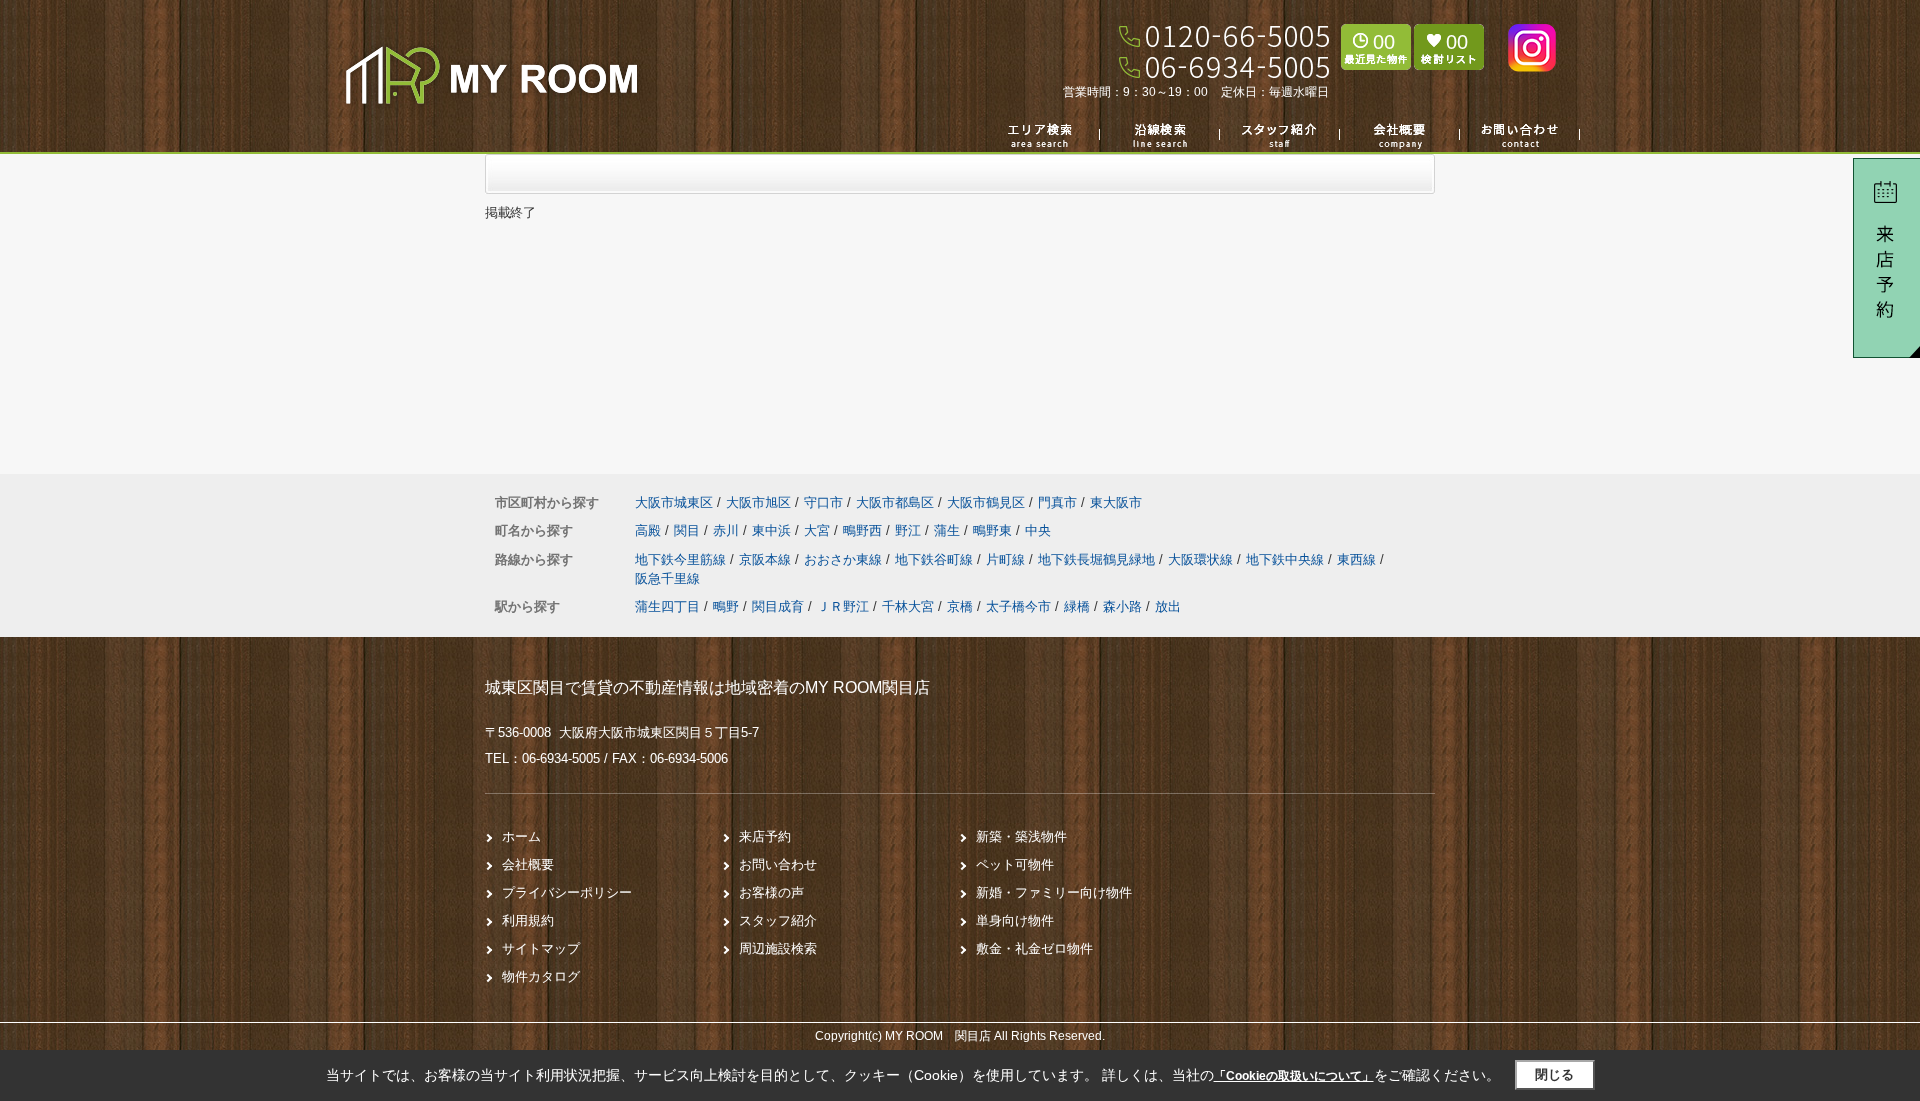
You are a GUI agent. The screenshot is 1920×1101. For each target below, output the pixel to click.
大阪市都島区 (895, 502)
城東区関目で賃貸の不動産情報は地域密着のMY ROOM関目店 (707, 687)
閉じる (1554, 1074)
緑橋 (1077, 606)
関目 (689, 530)
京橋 (960, 606)
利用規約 (528, 920)
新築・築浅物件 (1021, 836)
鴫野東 (994, 530)
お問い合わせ (778, 864)
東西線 (1358, 559)
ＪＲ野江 (843, 606)
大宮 (819, 530)
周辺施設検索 (778, 948)
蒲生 (949, 530)
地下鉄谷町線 (936, 559)
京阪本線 (767, 559)
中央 (1038, 530)
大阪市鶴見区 (986, 502)
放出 (1168, 606)
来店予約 (765, 836)
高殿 (650, 530)
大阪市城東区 (674, 502)
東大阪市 (1116, 502)
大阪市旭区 (758, 502)
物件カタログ (541, 976)
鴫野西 (864, 530)
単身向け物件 (1015, 920)
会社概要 (528, 864)
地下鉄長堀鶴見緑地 (1098, 559)
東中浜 (773, 530)
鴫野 (726, 606)
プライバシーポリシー (567, 892)
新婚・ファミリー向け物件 (1054, 892)
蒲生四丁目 (667, 606)
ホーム (521, 836)
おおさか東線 (845, 559)
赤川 (728, 530)
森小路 (1122, 606)
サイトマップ (541, 948)
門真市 (1057, 502)
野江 (910, 530)
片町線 (1007, 559)
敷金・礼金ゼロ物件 (1034, 948)
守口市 (823, 502)
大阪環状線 (1202, 559)
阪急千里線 (667, 578)
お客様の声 (771, 892)
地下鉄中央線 (1287, 559)
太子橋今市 (1018, 606)
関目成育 (778, 606)
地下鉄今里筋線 (682, 559)
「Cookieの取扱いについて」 (1294, 1076)
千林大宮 (908, 606)
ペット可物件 (1015, 864)
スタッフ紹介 (778, 920)
